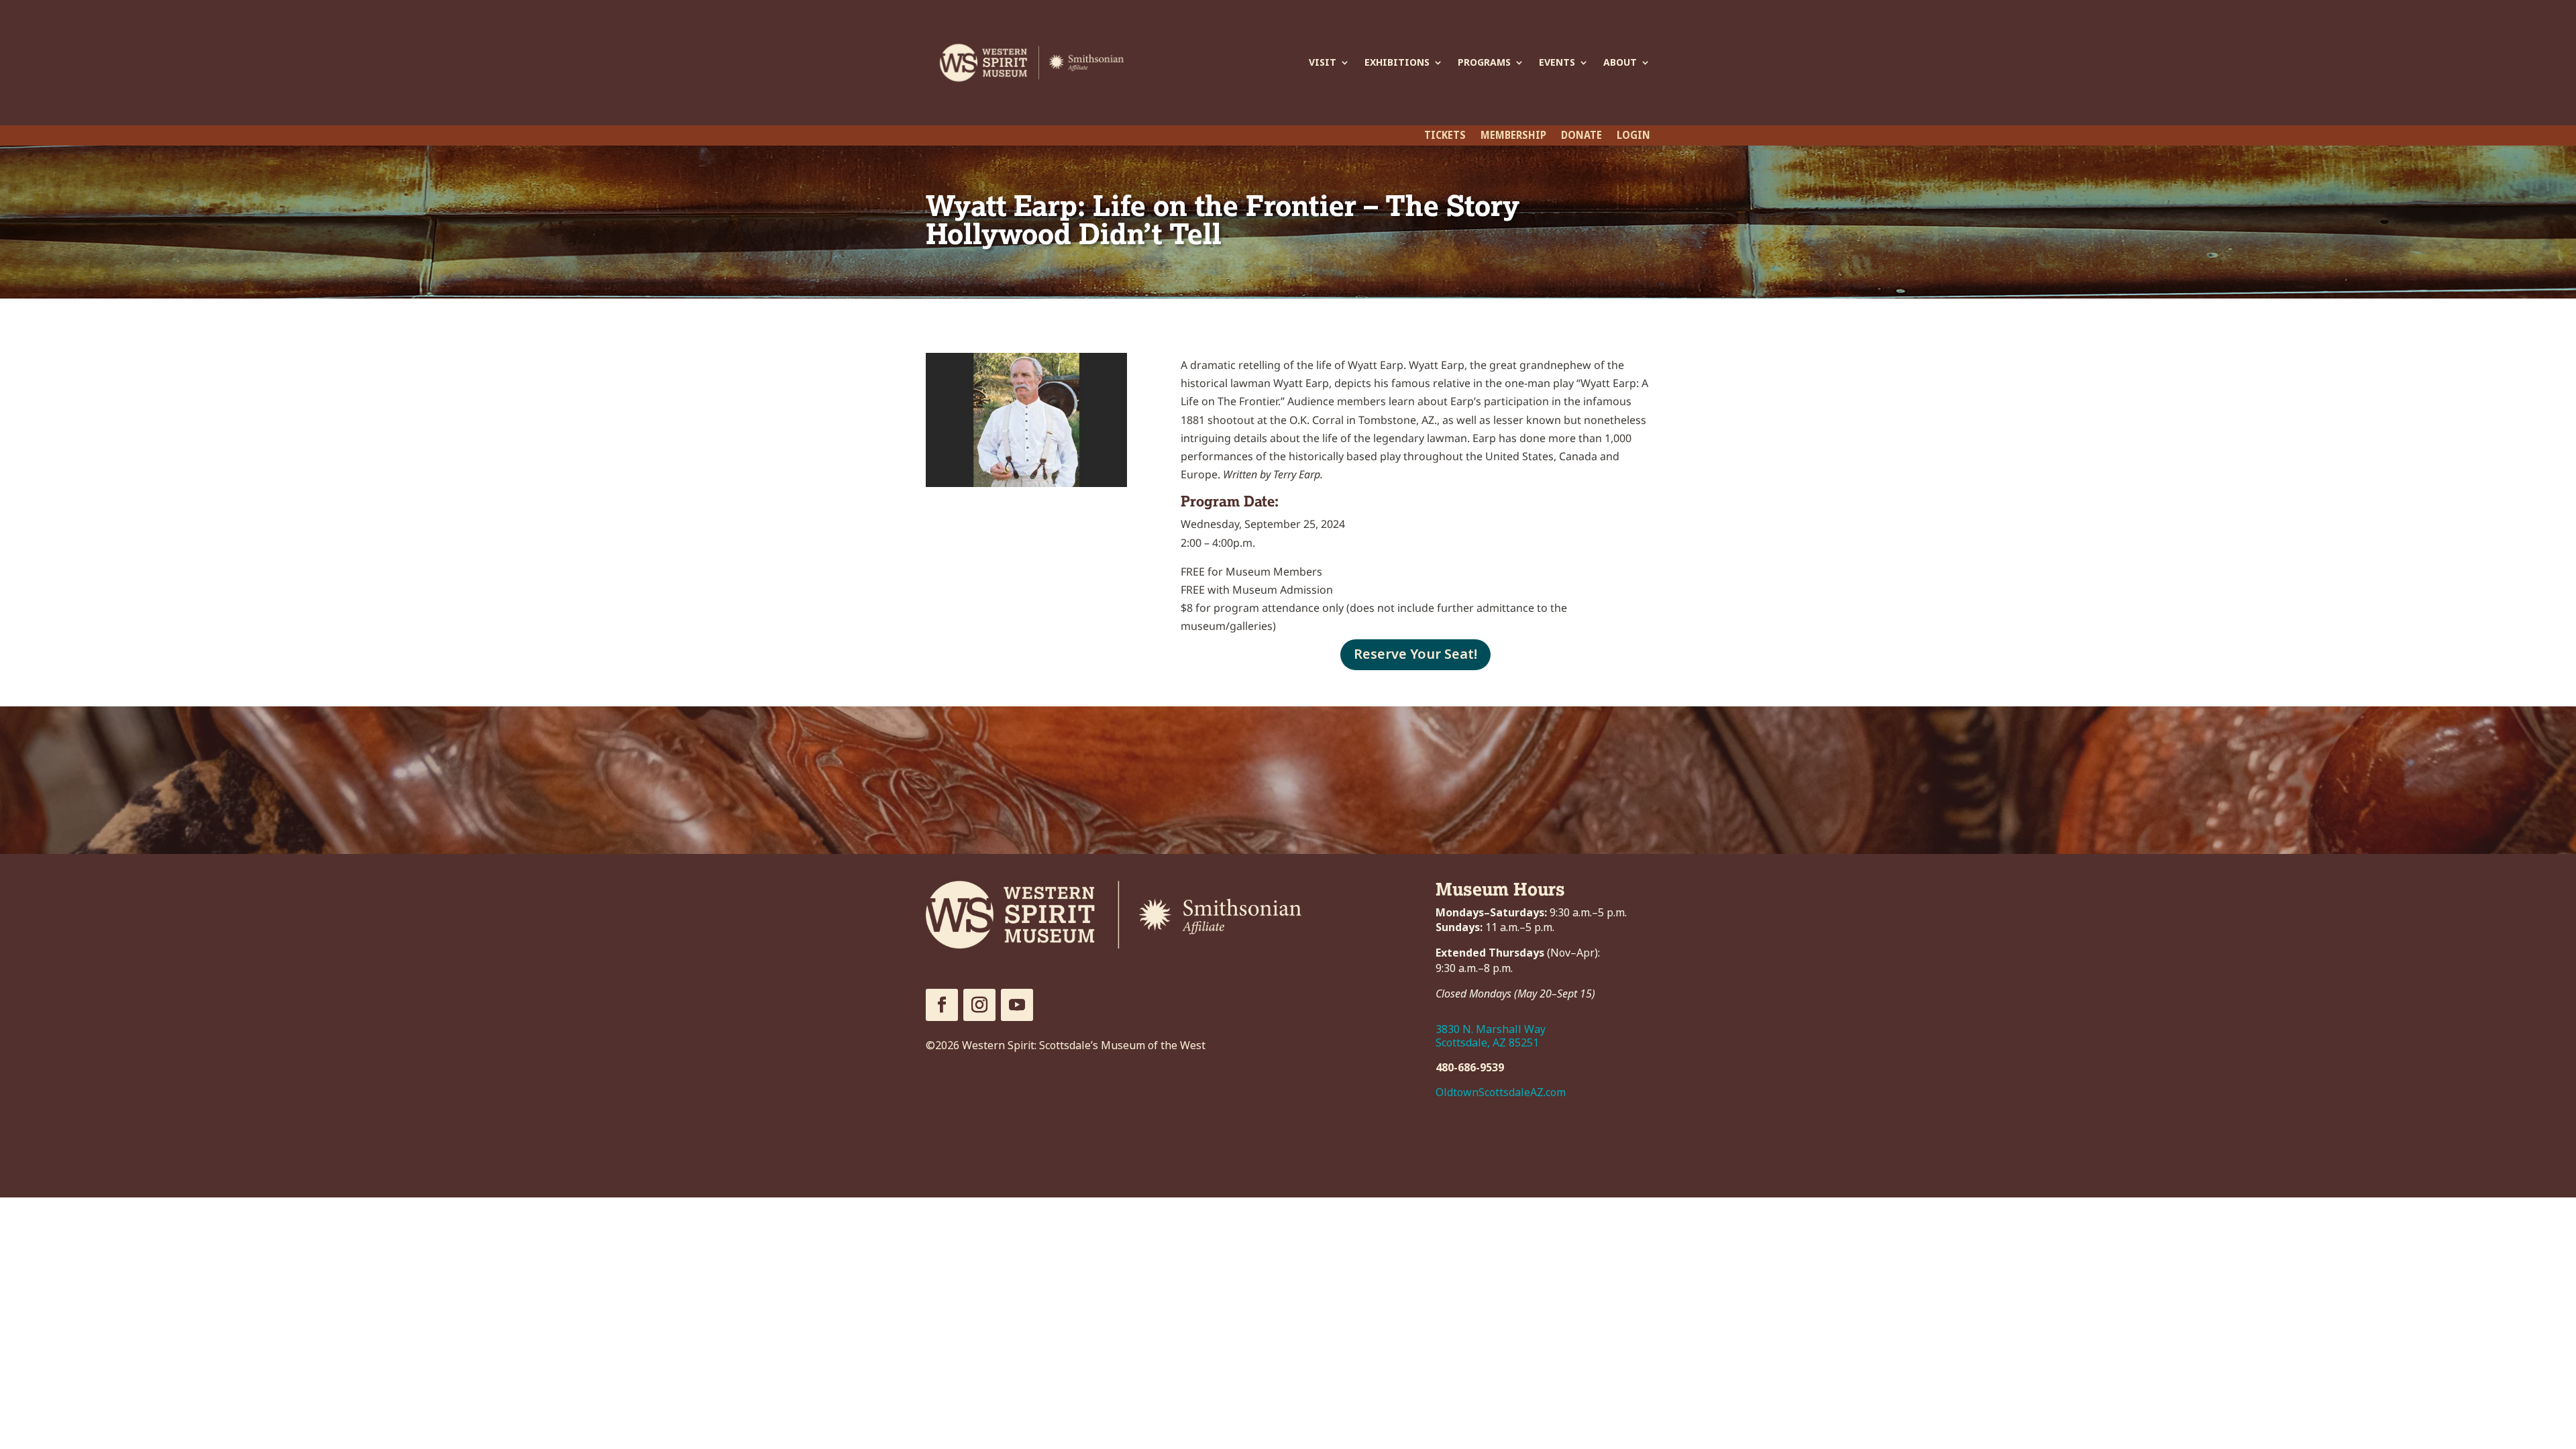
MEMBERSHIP (1513, 137)
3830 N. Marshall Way (1491, 1029)
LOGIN (1633, 137)
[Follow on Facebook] (942, 1005)
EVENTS (1557, 62)
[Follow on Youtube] (1017, 1005)
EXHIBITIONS (1397, 62)
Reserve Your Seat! (1415, 654)
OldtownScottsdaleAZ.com (1501, 1092)
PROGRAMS (1484, 62)
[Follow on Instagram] (979, 1005)
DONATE (1581, 137)
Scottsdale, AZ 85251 (1487, 1043)
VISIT (1323, 62)
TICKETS (1445, 137)
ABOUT (1620, 62)
